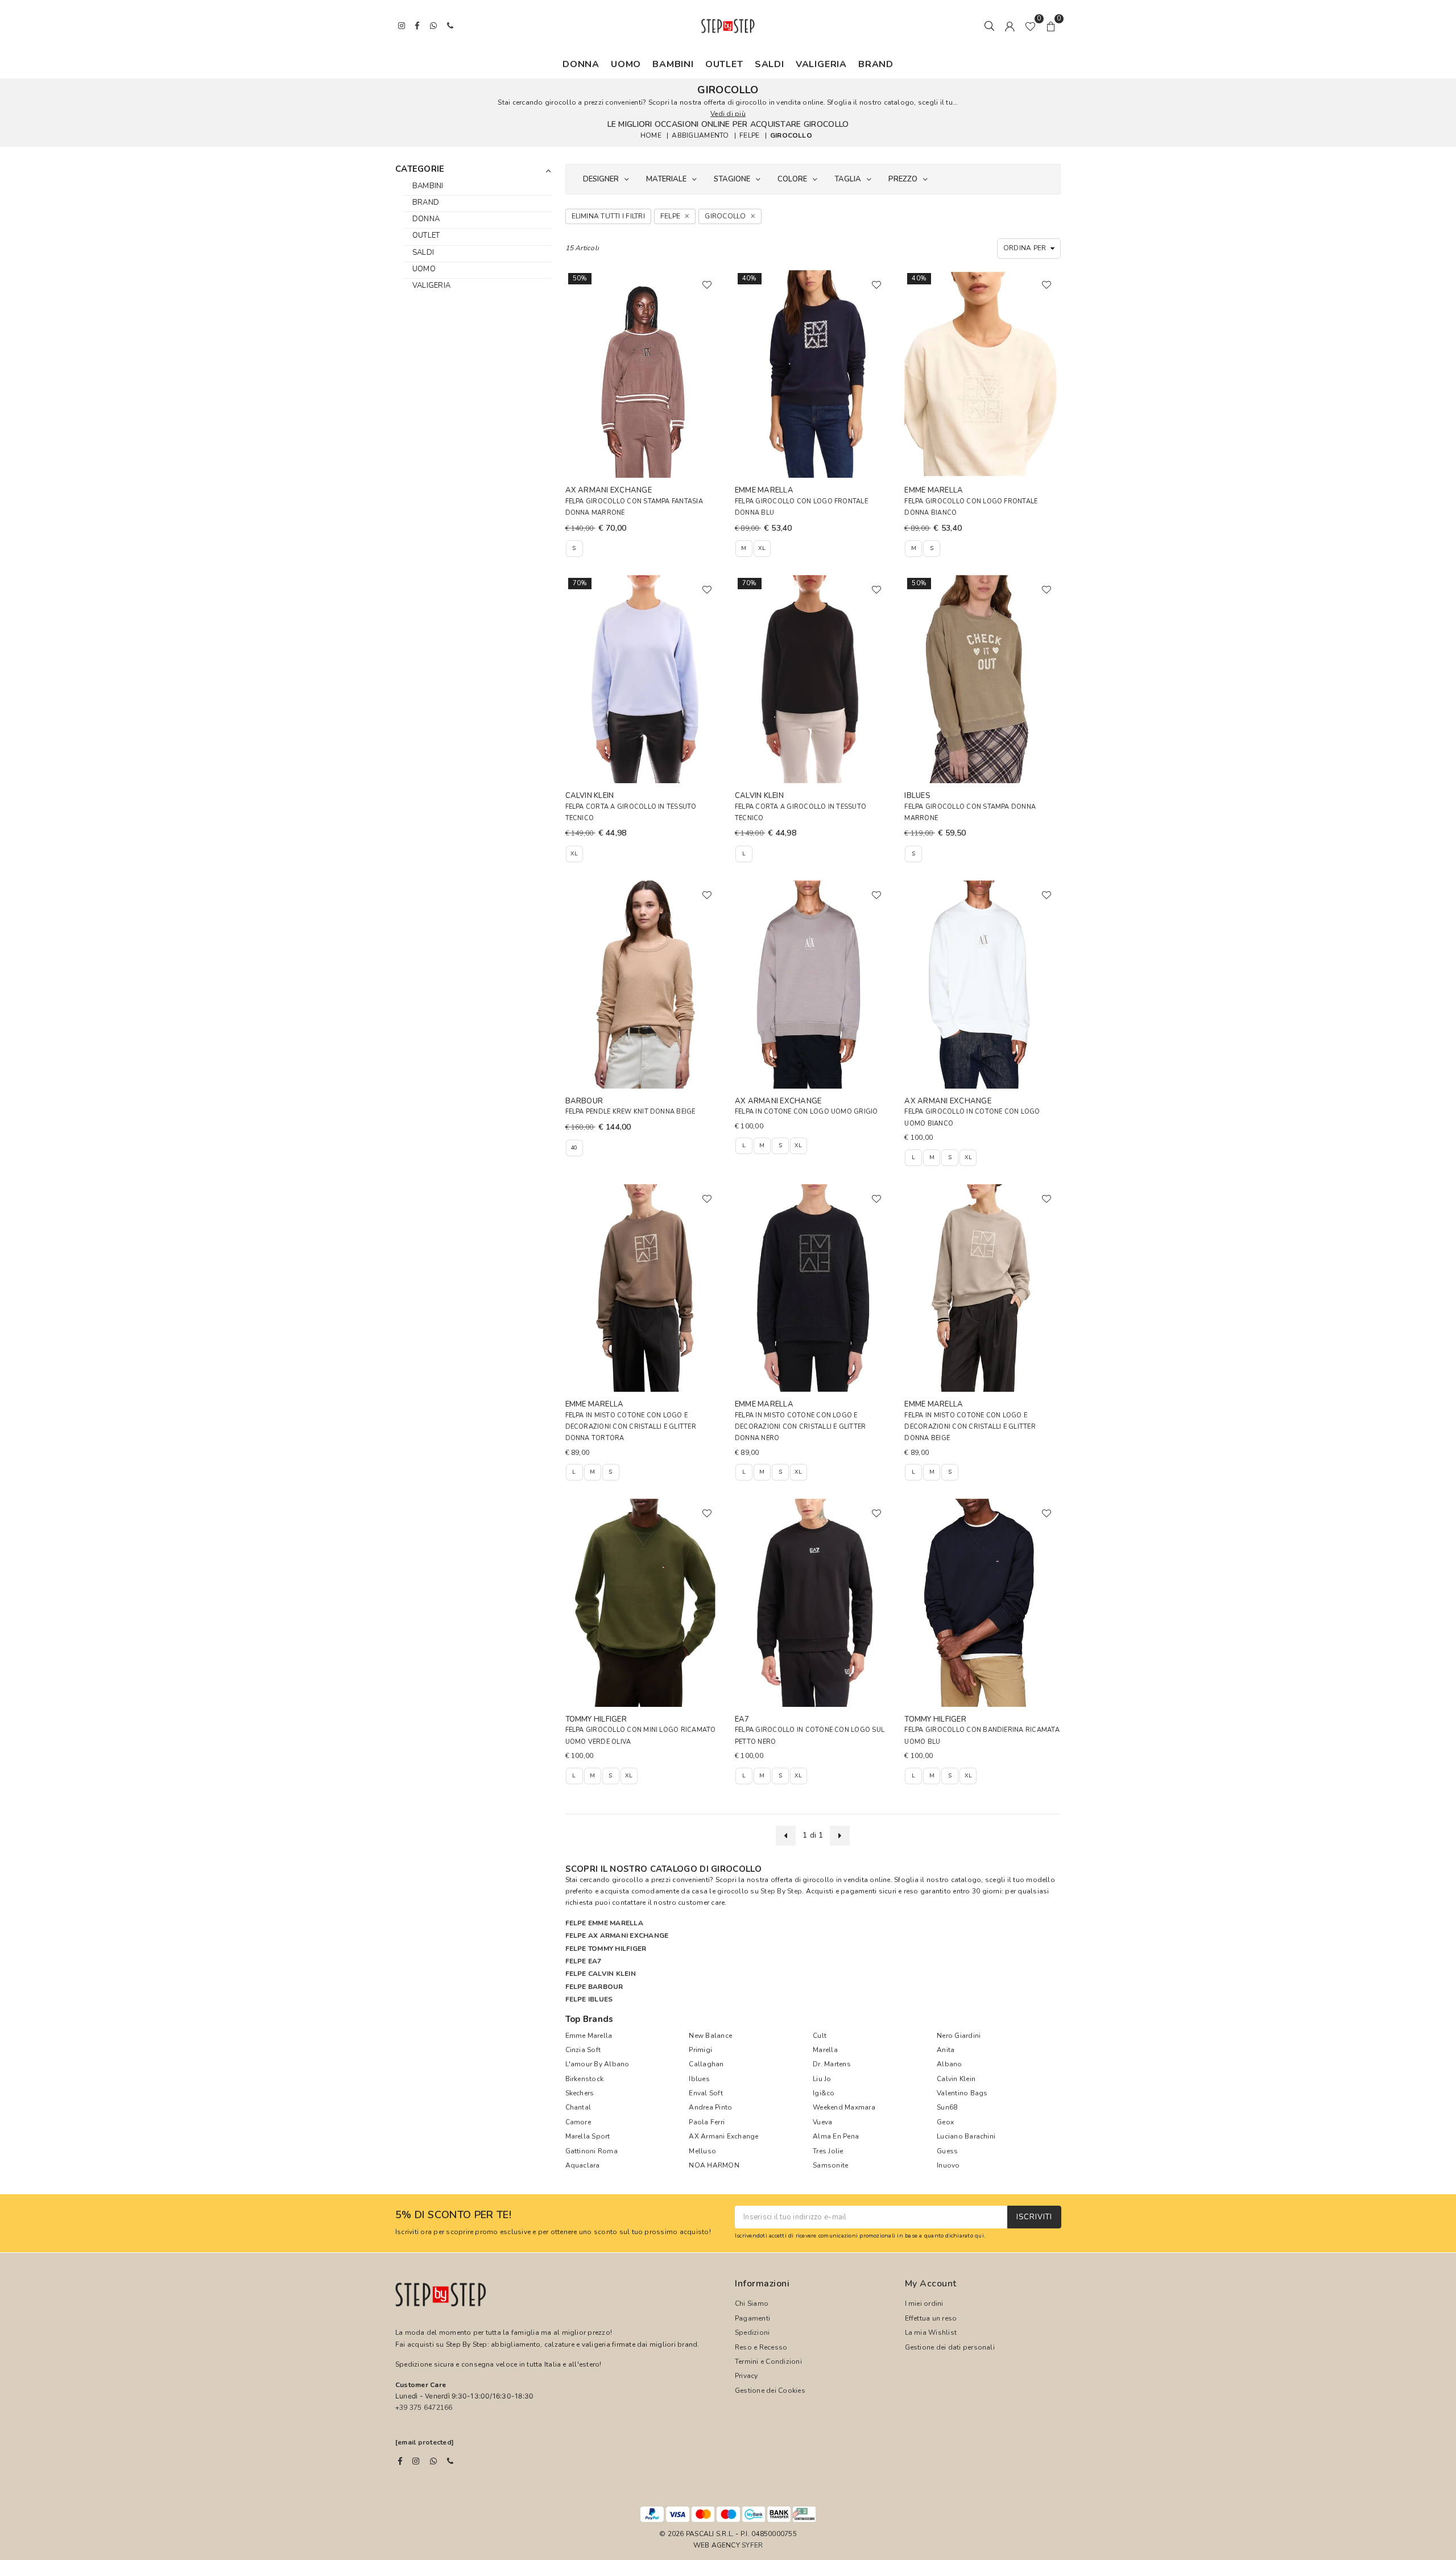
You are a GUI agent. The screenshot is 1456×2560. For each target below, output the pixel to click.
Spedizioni (752, 2332)
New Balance (710, 2036)
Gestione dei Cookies (770, 2391)
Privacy (746, 2376)
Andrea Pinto (710, 2107)
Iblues (699, 2079)
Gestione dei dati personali (950, 2347)
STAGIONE (732, 179)
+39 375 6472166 (424, 2408)
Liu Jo (822, 2079)
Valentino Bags (962, 2093)
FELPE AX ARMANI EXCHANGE (617, 1935)
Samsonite (830, 2165)
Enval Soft (706, 2093)
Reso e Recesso (761, 2347)
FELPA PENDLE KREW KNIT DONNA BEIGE (630, 1112)
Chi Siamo (752, 2303)
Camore (578, 2122)
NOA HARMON (714, 2165)
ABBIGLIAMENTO (700, 135)
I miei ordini (924, 2303)
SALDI (770, 64)
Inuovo (948, 2165)
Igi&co (824, 2093)
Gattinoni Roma (591, 2151)
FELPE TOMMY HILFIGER (606, 1949)
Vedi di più (728, 114)
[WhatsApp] (433, 2461)
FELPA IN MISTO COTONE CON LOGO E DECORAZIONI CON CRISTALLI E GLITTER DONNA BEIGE (970, 1427)
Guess (947, 2151)
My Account (931, 2284)
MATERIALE (666, 179)
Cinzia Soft (583, 2050)
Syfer (752, 2545)
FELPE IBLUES (589, 1999)
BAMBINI (673, 64)
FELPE (749, 135)
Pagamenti (752, 2318)
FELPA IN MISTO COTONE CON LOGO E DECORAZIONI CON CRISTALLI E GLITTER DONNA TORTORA (631, 1427)
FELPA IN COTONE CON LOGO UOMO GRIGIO (806, 1112)
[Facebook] (400, 2461)
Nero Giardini (959, 2036)
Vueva (822, 2122)
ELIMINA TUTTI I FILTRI (608, 216)
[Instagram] (416, 2461)
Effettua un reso (931, 2318)
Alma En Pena (836, 2136)
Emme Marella (589, 2036)
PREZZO (903, 179)
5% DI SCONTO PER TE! (453, 2215)
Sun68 (947, 2107)
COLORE (792, 179)
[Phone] (450, 2461)
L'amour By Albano (597, 2064)
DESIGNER (601, 179)
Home (651, 135)
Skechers (580, 2093)
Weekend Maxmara (844, 2107)
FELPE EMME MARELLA (604, 1923)
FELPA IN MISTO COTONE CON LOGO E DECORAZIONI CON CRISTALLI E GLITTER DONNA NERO (800, 1427)
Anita (946, 2050)
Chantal (578, 2107)
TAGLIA (848, 179)
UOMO (626, 64)
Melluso (702, 2151)
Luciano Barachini (966, 2136)
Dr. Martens (832, 2064)
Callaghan (706, 2064)
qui (979, 2236)
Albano (949, 2064)
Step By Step (781, 1891)
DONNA (581, 64)
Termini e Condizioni (768, 2362)
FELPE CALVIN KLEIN (601, 1974)
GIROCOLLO (791, 135)
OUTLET (724, 64)
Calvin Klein (956, 2079)
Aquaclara (583, 2165)
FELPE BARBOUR (594, 1987)
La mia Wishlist (931, 2332)
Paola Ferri (707, 2122)
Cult (820, 2036)
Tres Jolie (828, 2151)
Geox (945, 2122)
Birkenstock (585, 2079)
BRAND (876, 64)
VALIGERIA (821, 64)
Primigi (700, 2050)
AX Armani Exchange (723, 2136)
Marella (825, 2050)
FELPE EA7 (584, 1961)
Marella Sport (588, 2136)
